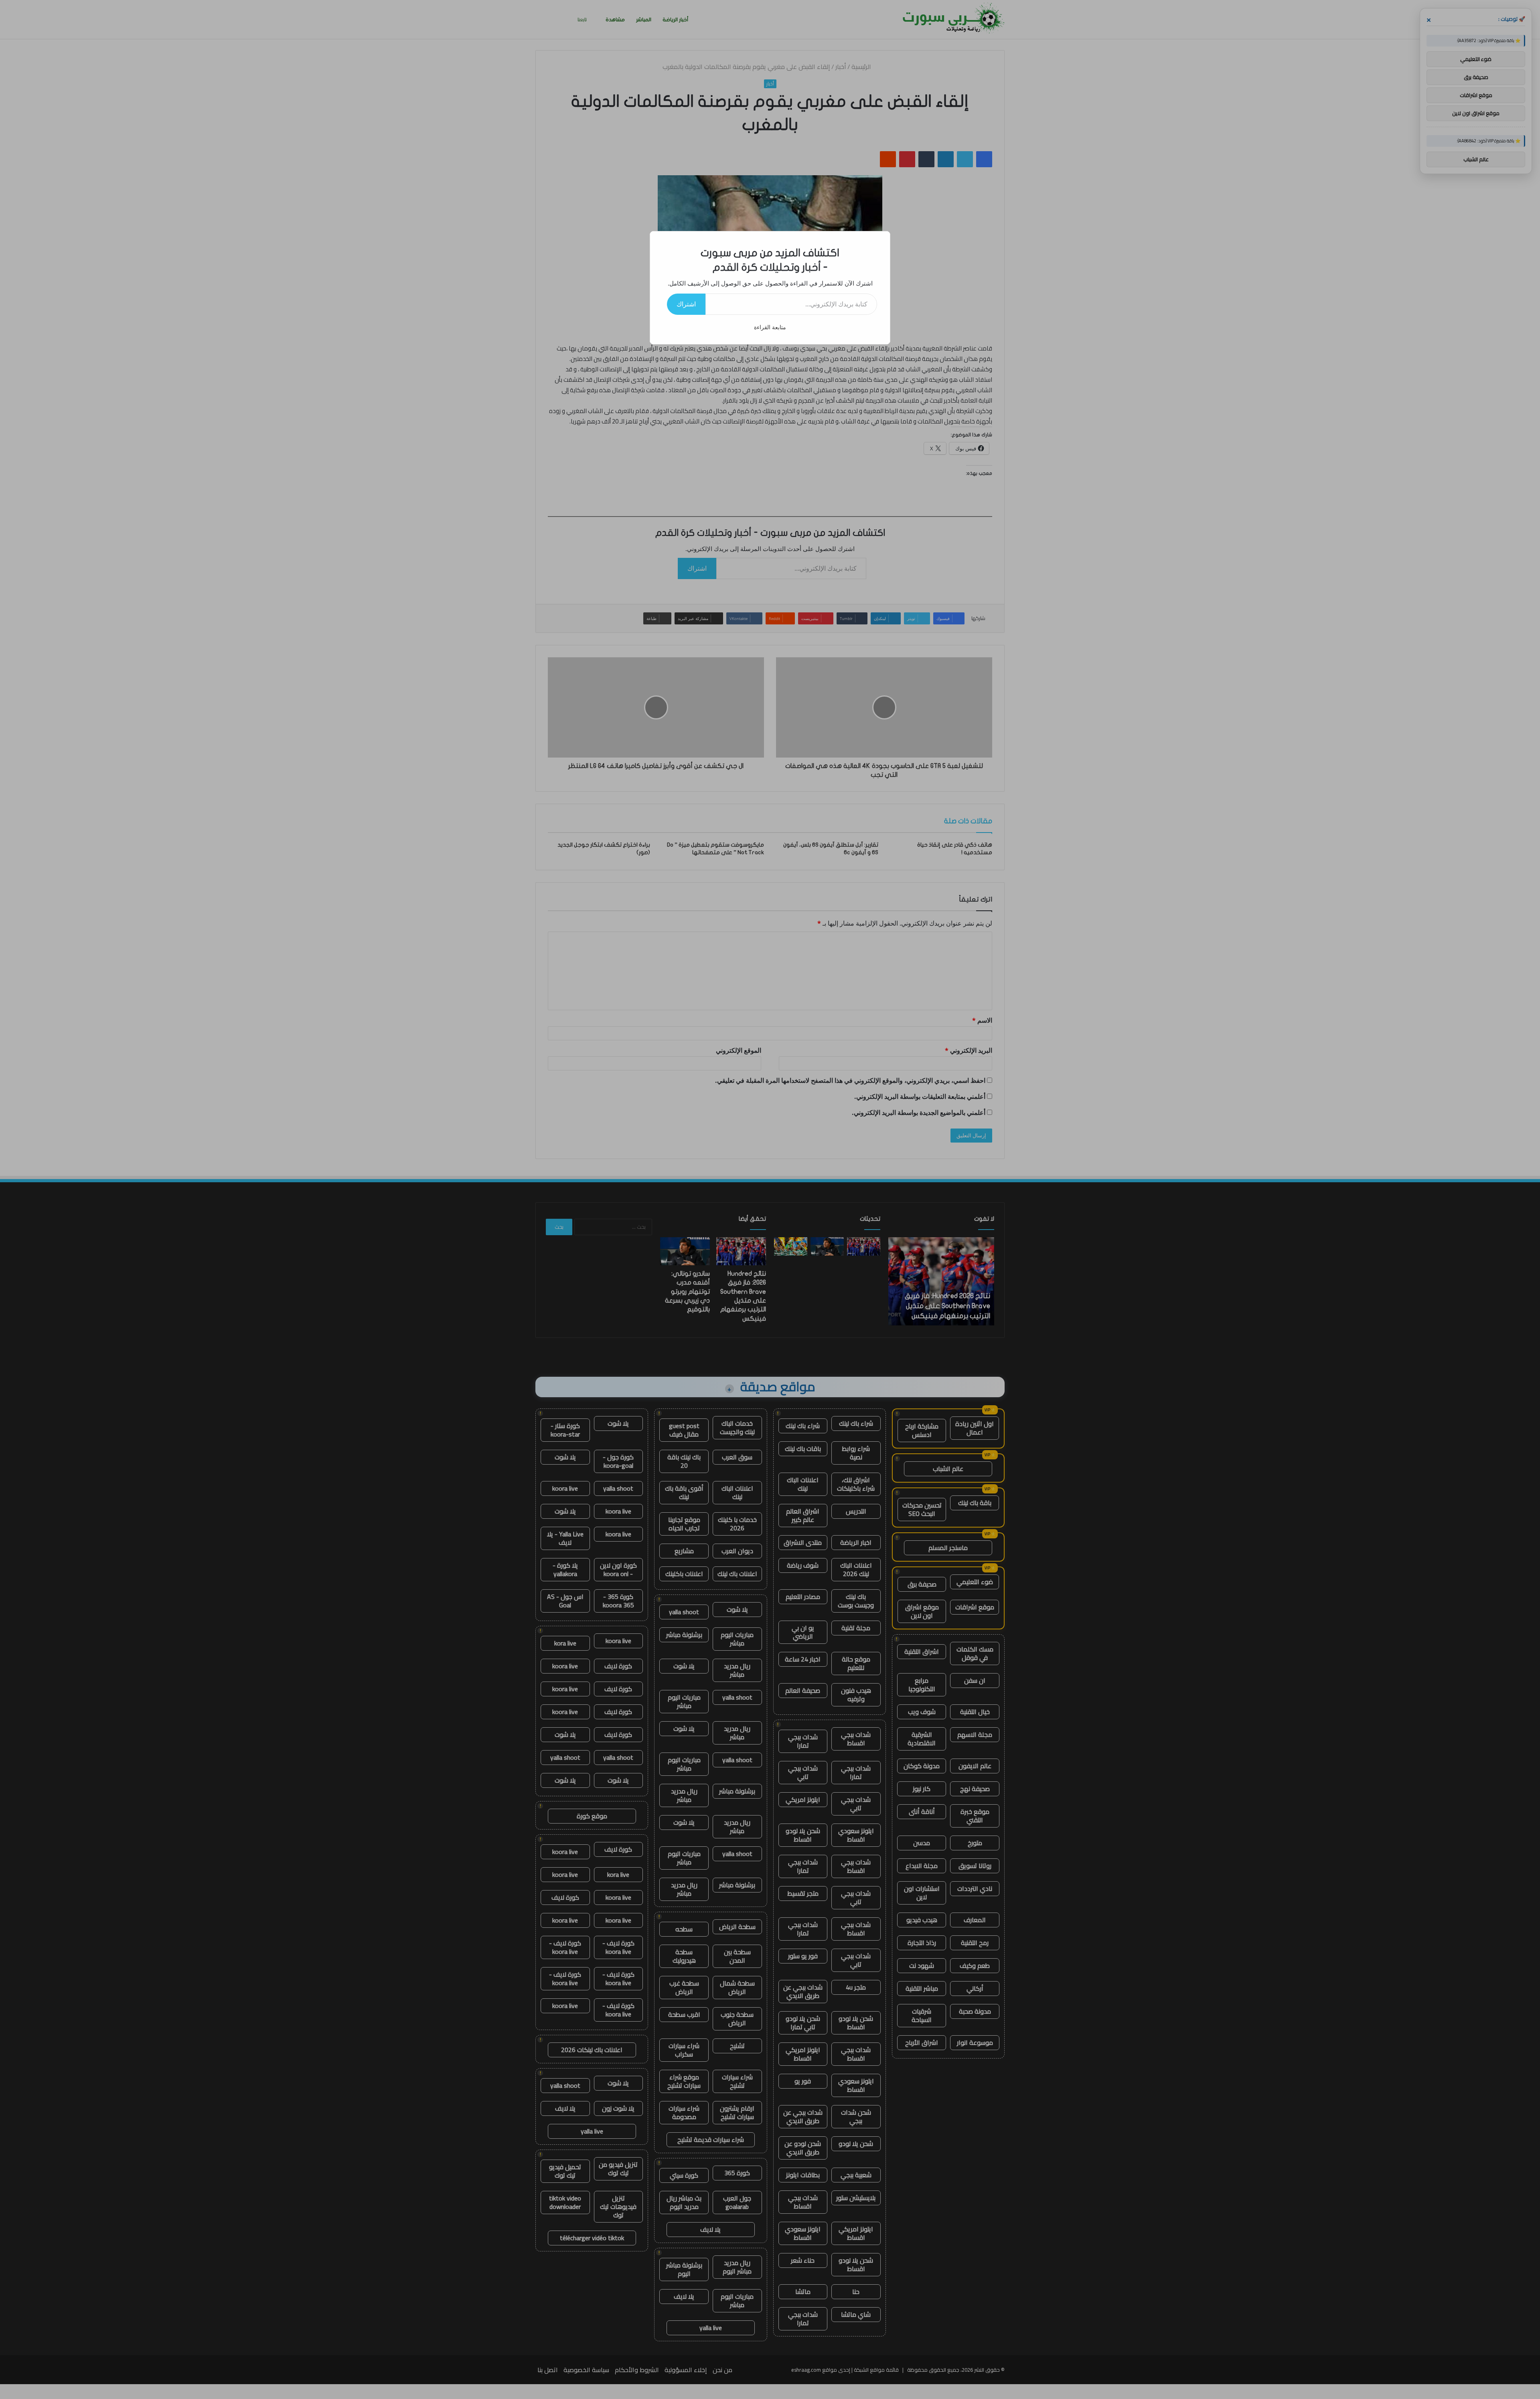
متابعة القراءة (770, 327)
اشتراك (686, 304)
